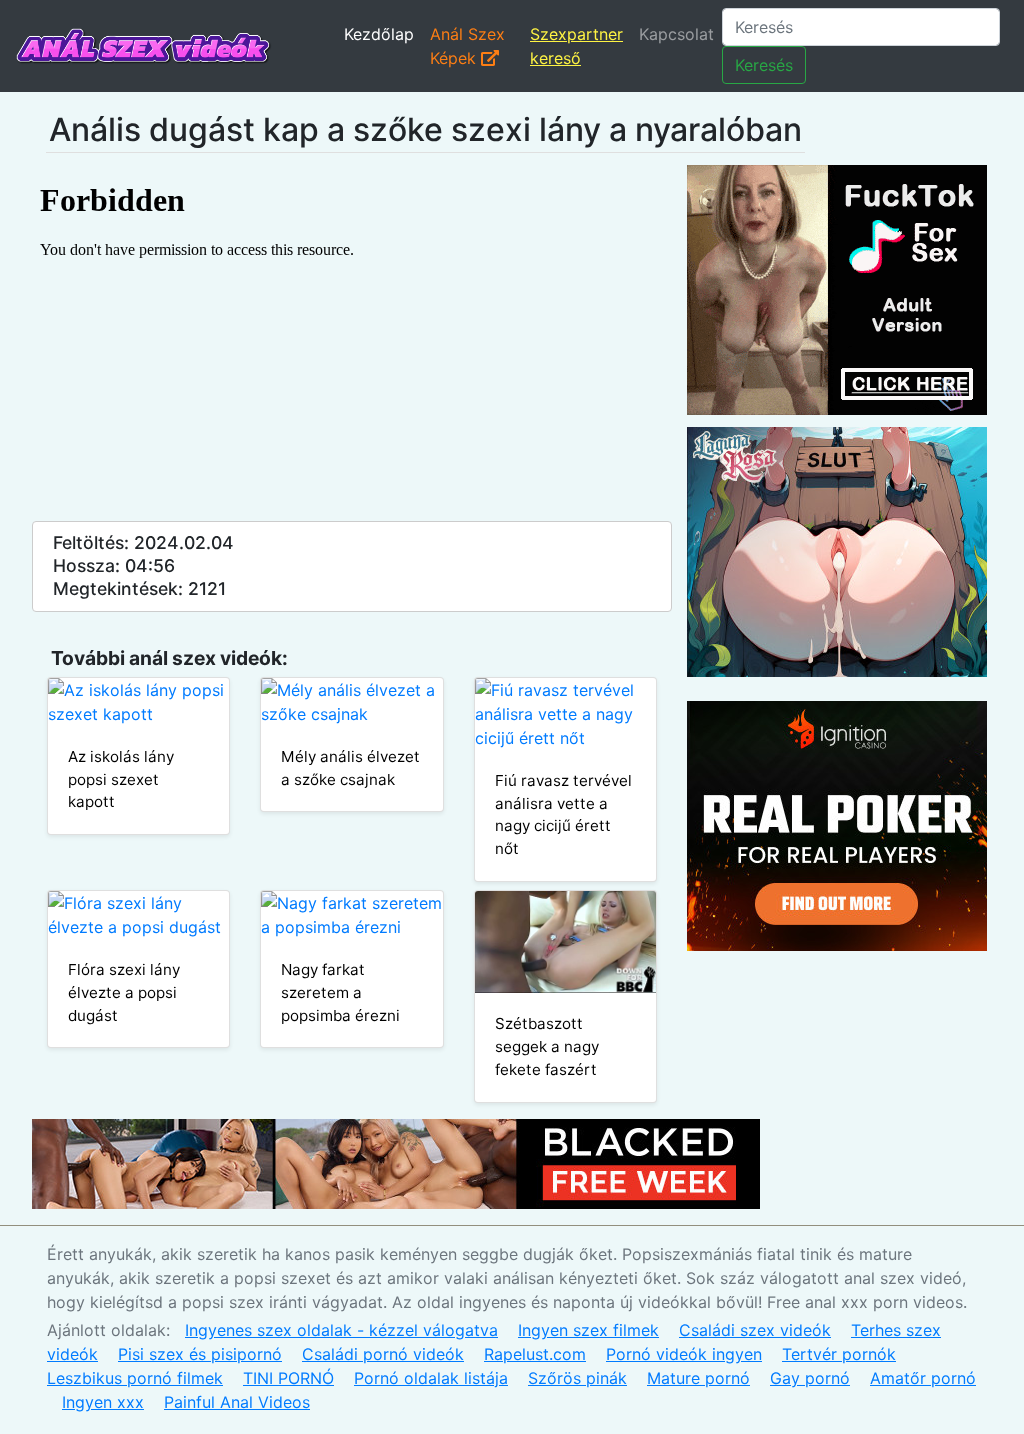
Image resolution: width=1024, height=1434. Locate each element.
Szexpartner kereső (576, 46)
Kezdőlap (379, 34)
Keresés (764, 65)
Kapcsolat (676, 34)
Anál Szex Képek (467, 46)
